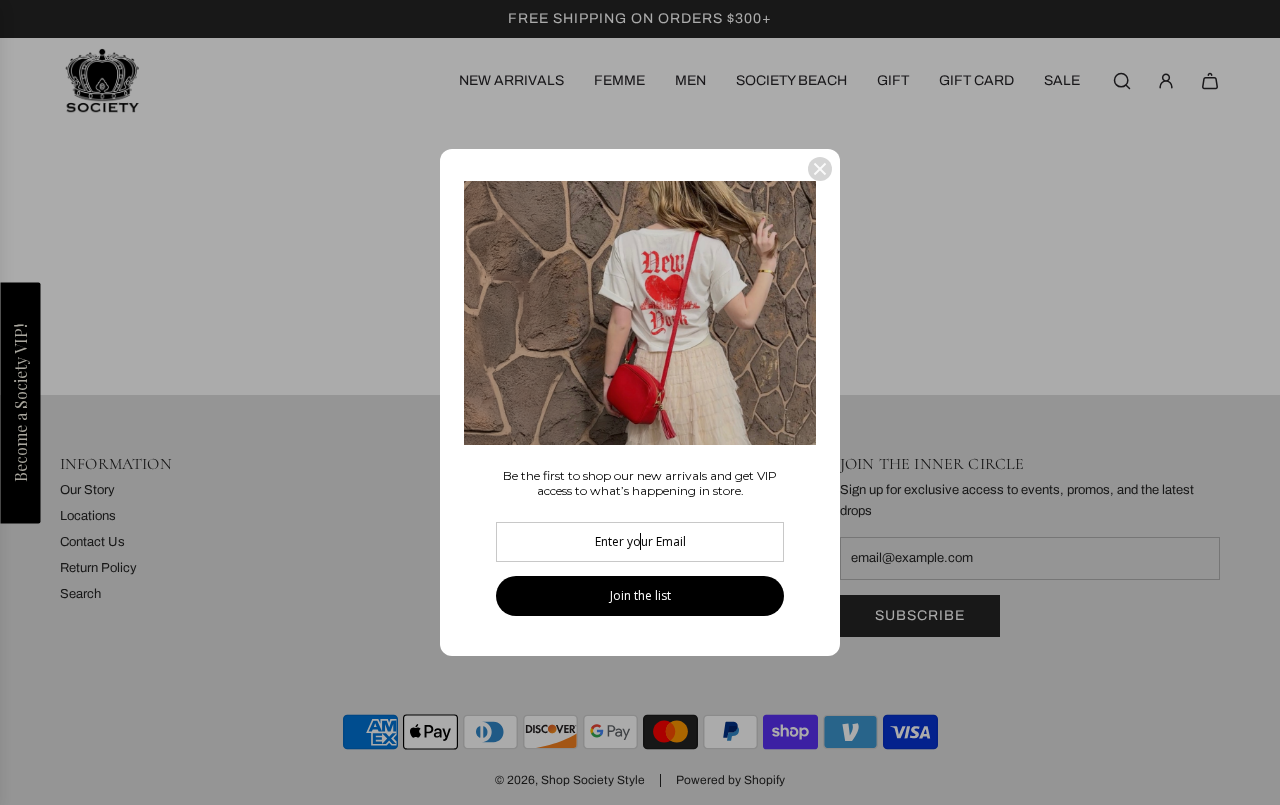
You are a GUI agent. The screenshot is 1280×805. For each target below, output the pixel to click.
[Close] (820, 169)
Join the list (640, 595)
